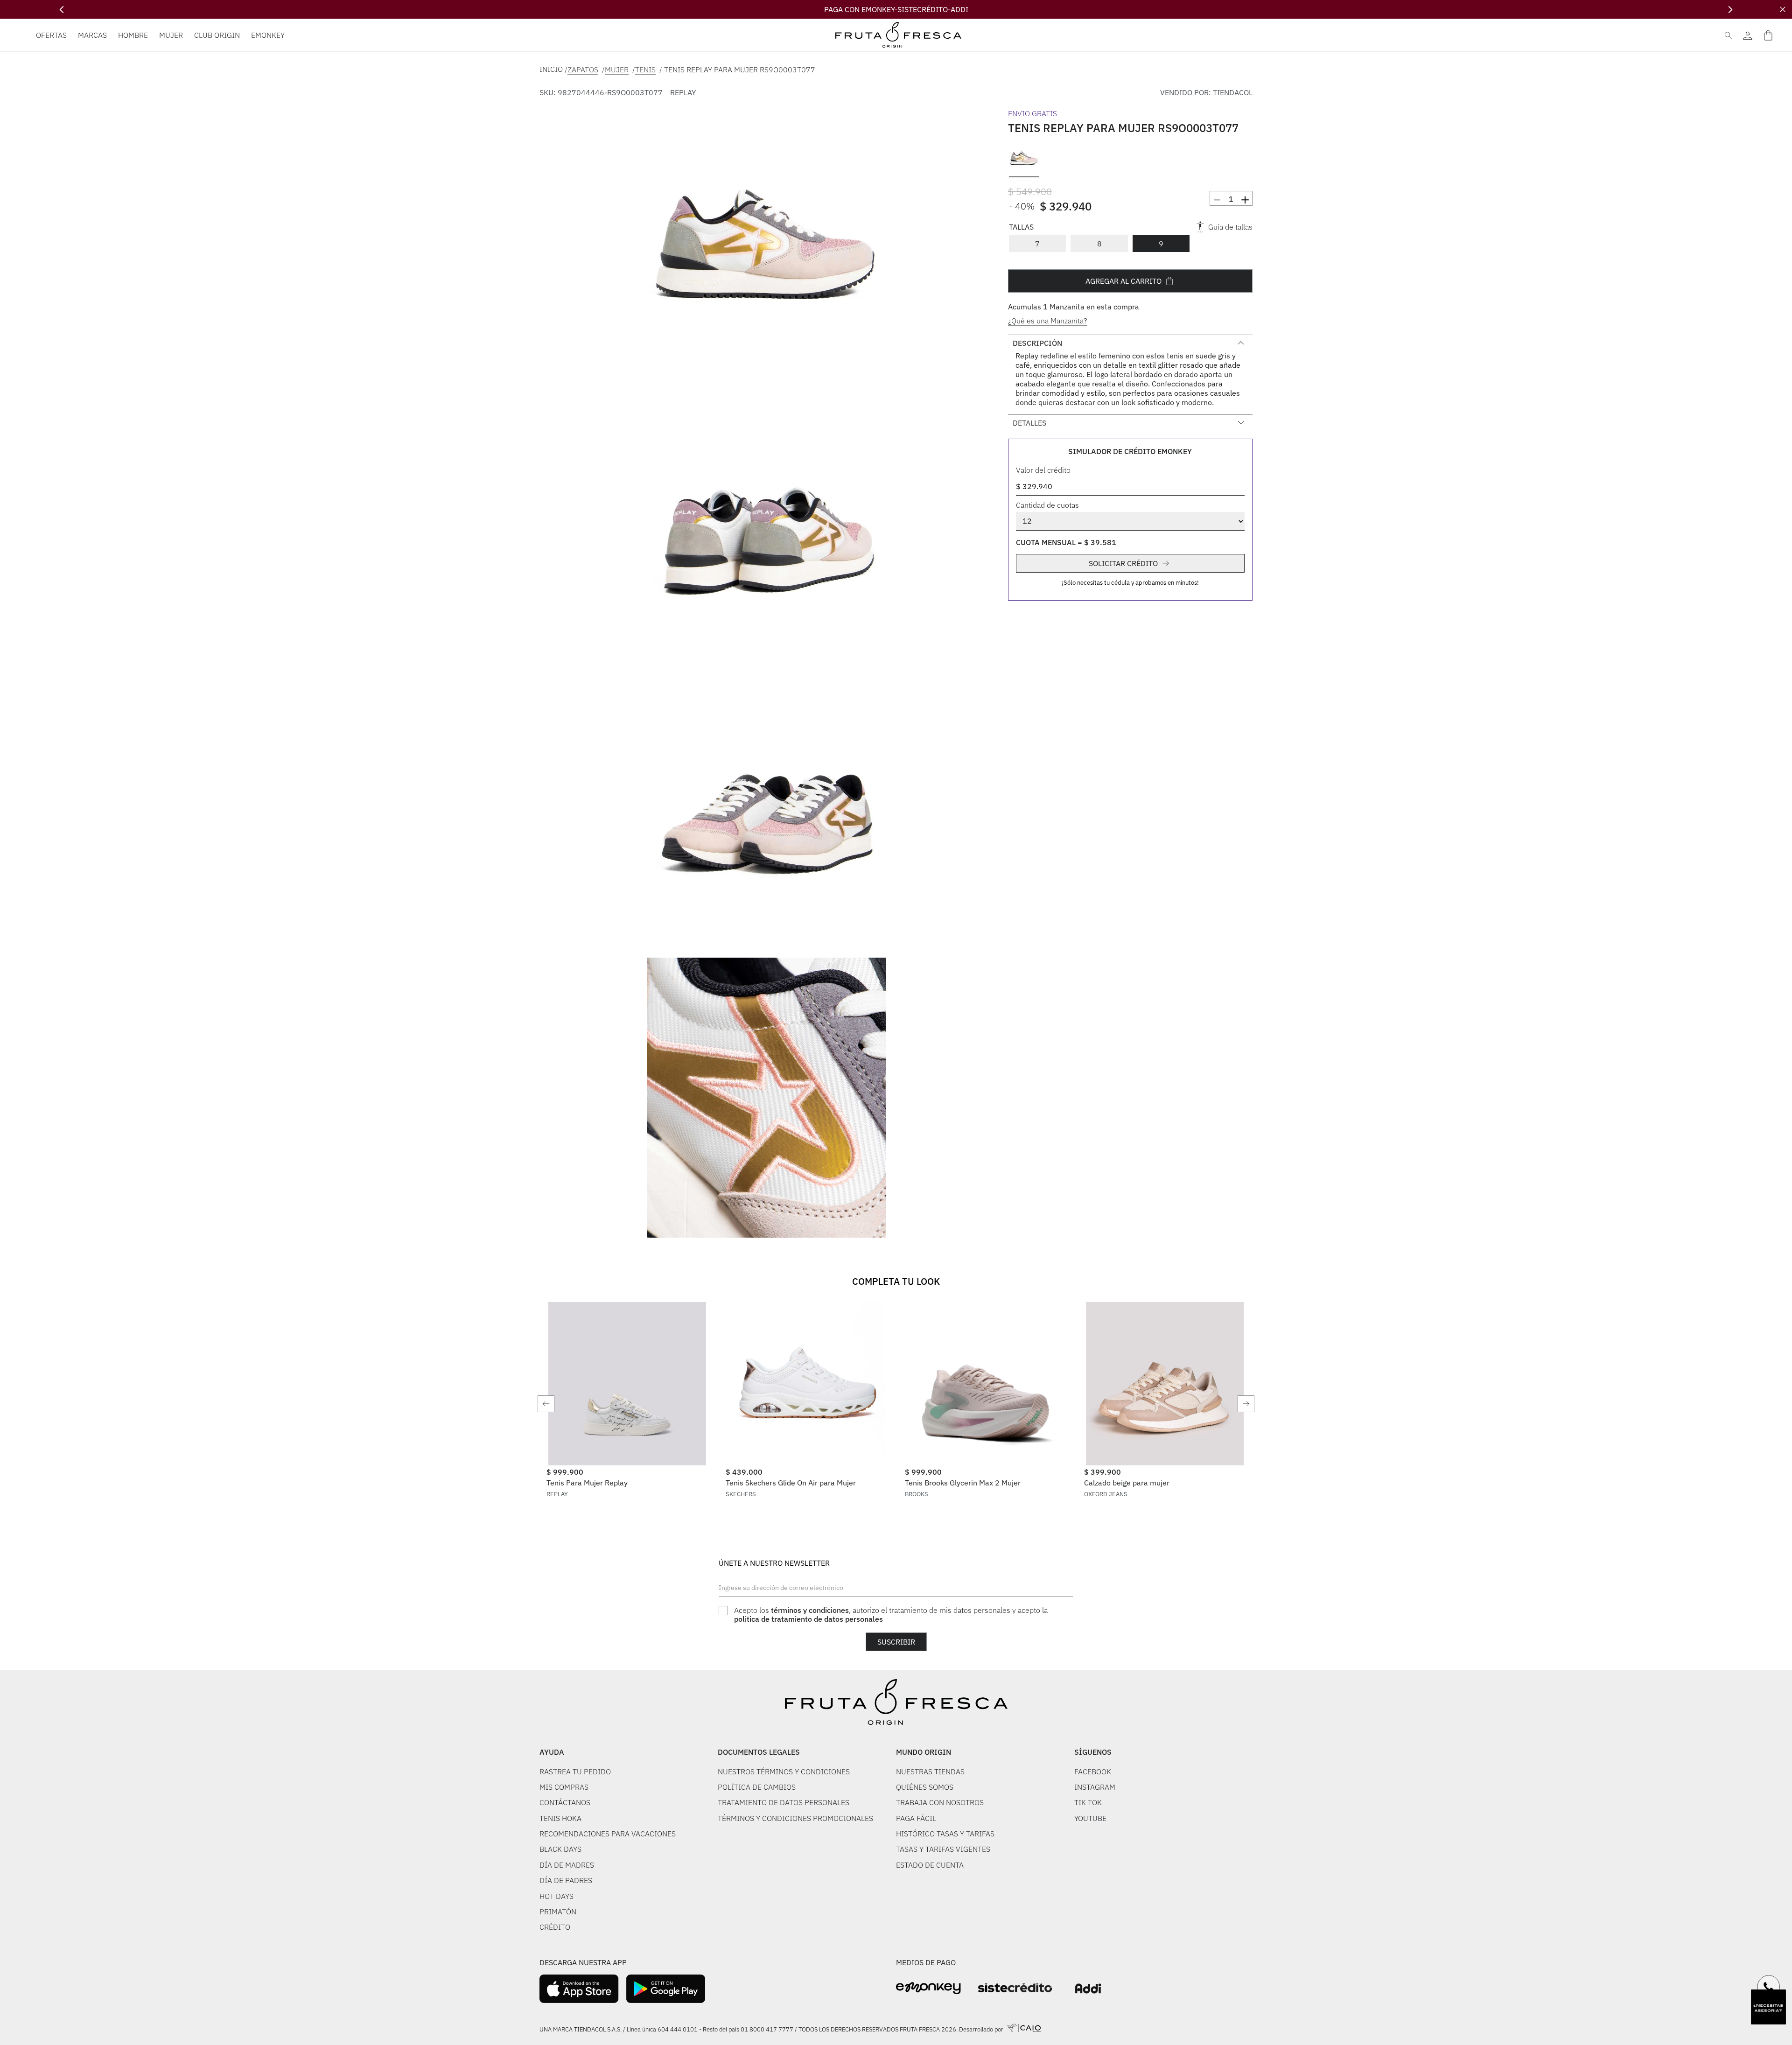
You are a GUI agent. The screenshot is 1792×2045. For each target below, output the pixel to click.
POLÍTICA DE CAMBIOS (757, 1787)
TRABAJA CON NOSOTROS (940, 1802)
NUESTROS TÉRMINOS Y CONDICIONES (784, 1772)
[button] (766, 248)
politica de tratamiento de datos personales (808, 1619)
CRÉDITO (555, 1927)
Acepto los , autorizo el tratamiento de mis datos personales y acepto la (891, 1614)
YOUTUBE (1090, 1818)
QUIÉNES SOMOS (925, 1787)
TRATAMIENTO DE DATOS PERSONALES (784, 1802)
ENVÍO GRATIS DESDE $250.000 (896, 9)
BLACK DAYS (560, 1849)
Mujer (617, 70)
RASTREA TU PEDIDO (575, 1772)
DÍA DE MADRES (567, 1865)
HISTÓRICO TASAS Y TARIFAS (945, 1834)
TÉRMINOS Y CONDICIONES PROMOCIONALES (795, 1818)
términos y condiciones (810, 1610)
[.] (1747, 35)
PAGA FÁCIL (916, 1818)
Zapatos (583, 70)
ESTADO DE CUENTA (930, 1865)
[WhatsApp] (1769, 1987)
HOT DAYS (556, 1896)
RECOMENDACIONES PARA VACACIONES (608, 1834)
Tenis (645, 70)
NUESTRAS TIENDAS (930, 1772)
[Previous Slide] (62, 10)
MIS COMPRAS (564, 1787)
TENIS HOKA (560, 1818)
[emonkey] (928, 1988)
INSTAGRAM (1095, 1787)
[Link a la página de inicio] (551, 69)
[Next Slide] (1730, 10)
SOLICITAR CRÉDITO (1123, 563)
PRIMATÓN (558, 1912)
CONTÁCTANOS (565, 1802)
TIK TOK (1088, 1802)
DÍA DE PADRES (566, 1880)
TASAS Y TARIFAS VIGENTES (943, 1849)
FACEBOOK (1093, 1772)
